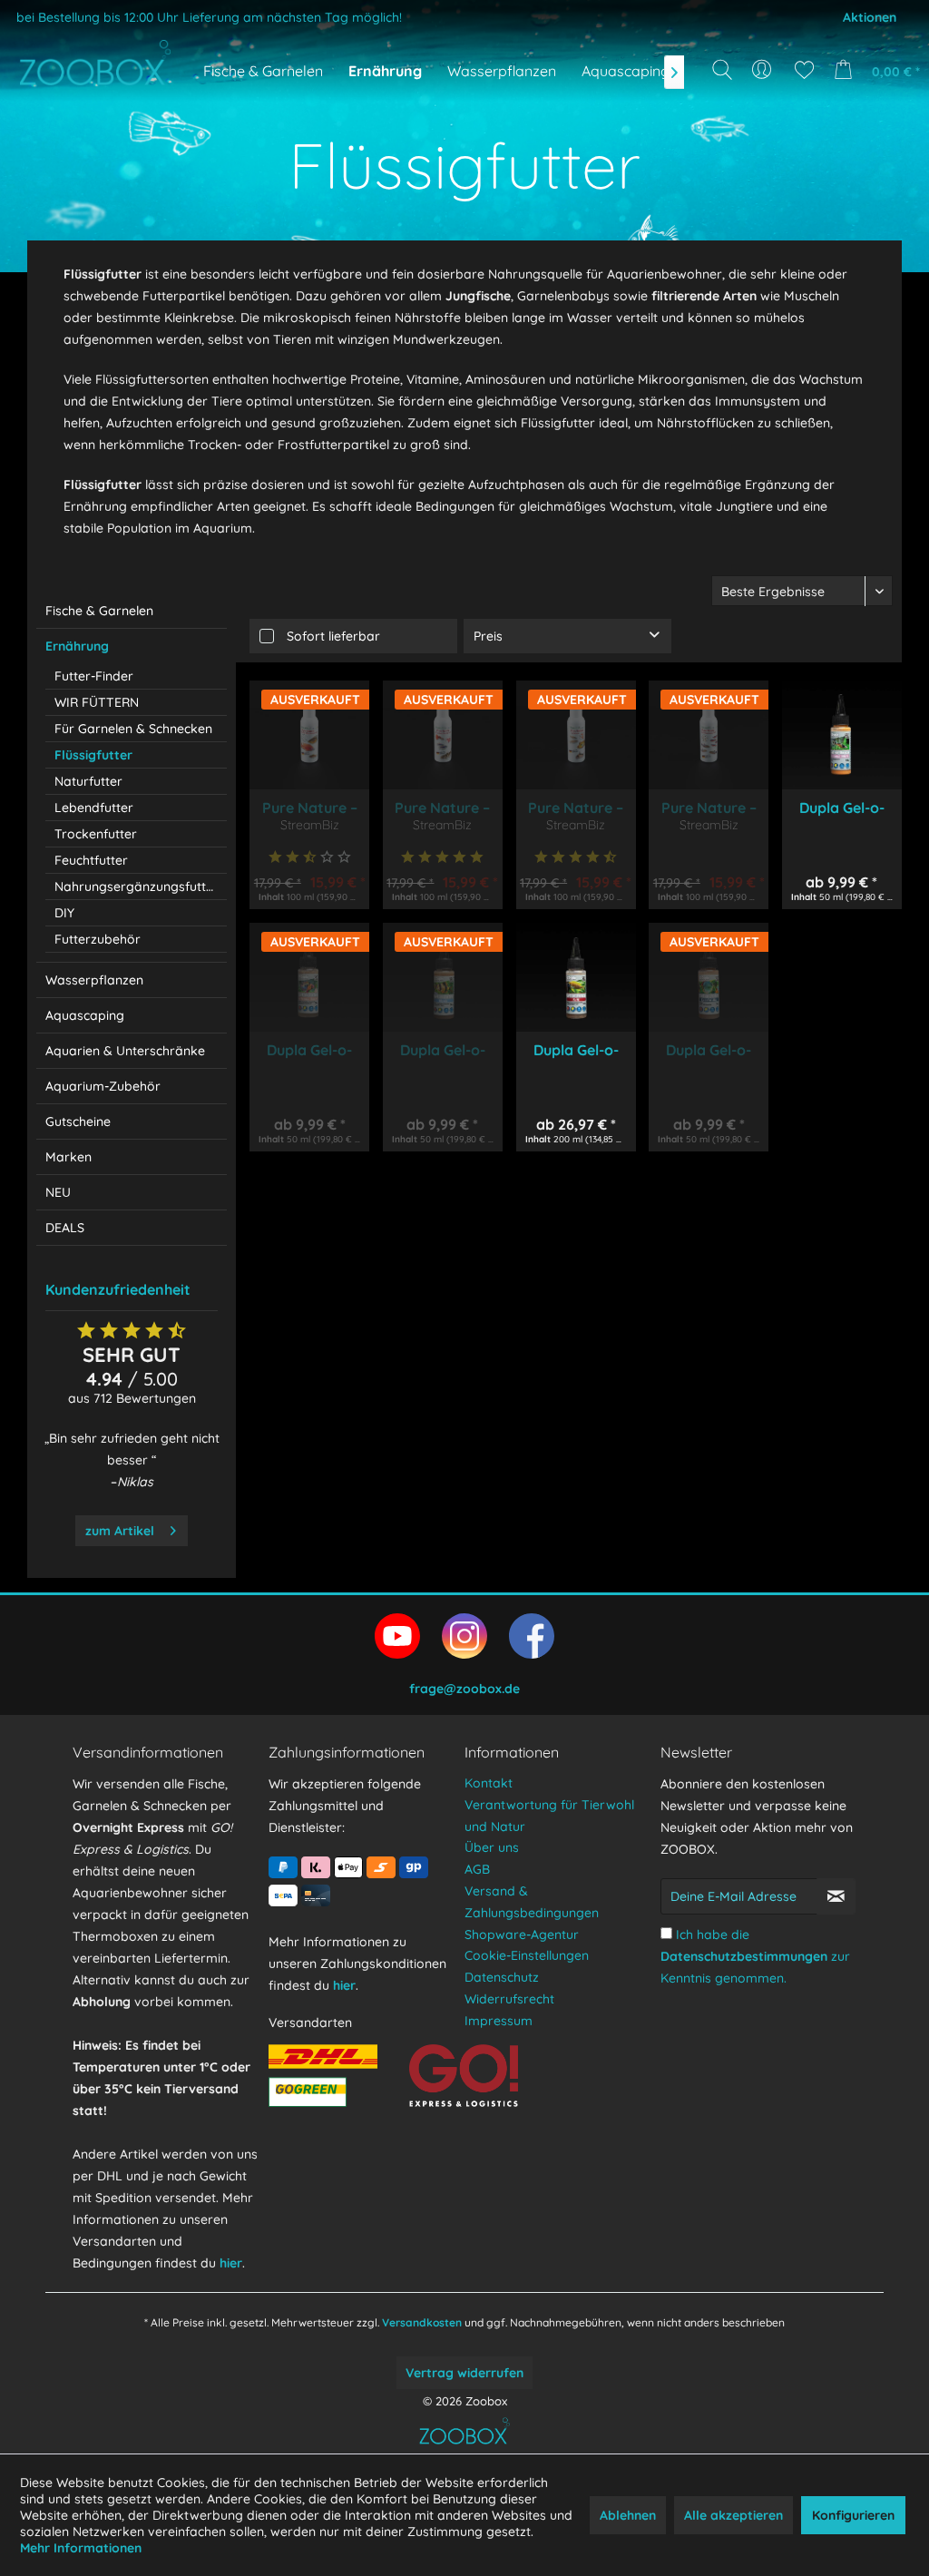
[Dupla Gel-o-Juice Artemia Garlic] (309, 977)
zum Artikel (120, 1531)
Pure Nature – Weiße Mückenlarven (309, 808)
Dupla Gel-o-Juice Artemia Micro (841, 808)
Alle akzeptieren (733, 2515)
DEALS (65, 1228)
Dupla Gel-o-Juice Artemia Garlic (310, 1050)
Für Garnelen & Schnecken (133, 729)
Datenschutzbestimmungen (744, 1956)
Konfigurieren (853, 2515)
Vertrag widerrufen (464, 2373)
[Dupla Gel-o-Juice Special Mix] (709, 977)
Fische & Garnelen (99, 611)
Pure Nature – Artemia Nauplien (709, 808)
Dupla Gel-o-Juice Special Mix (709, 1050)
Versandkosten (422, 2322)
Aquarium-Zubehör (103, 1086)
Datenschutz (502, 1977)
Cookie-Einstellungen (527, 1955)
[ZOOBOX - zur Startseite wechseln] (95, 63)
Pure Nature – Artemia (576, 808)
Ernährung (77, 646)
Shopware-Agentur (522, 1934)
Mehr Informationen (81, 2548)
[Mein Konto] (763, 70)
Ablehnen (628, 2515)
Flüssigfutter (93, 755)
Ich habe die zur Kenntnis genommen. (755, 1956)
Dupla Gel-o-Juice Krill (576, 1050)
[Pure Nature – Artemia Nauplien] (709, 735)
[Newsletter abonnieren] (836, 1896)
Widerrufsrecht (509, 1999)
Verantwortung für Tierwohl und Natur (549, 1816)
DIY (64, 913)
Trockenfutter (96, 834)
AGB (477, 1869)
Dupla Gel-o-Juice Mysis (443, 1050)
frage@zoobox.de (464, 1689)
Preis (488, 636)
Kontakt (489, 1783)
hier (231, 2263)
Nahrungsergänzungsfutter (137, 886)
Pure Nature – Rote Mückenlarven (443, 808)
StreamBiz (310, 825)
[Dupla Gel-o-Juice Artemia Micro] (842, 735)
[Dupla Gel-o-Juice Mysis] (443, 977)
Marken (68, 1157)
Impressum (499, 2021)
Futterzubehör (98, 939)
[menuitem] (763, 70)
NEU (58, 1192)
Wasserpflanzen (94, 980)
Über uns (492, 1847)
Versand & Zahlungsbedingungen (532, 1902)
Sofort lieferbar (333, 636)
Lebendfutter (94, 808)
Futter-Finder (94, 676)
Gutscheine (78, 1121)
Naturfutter (88, 781)
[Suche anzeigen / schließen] (722, 70)
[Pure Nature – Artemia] (576, 735)
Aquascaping (85, 1015)
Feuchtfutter (91, 860)
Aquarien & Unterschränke (125, 1051)
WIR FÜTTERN (97, 702)
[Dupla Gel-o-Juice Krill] (576, 977)
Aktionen (870, 17)
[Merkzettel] (804, 70)
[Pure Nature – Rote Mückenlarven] (443, 735)
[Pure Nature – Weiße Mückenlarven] (309, 735)
